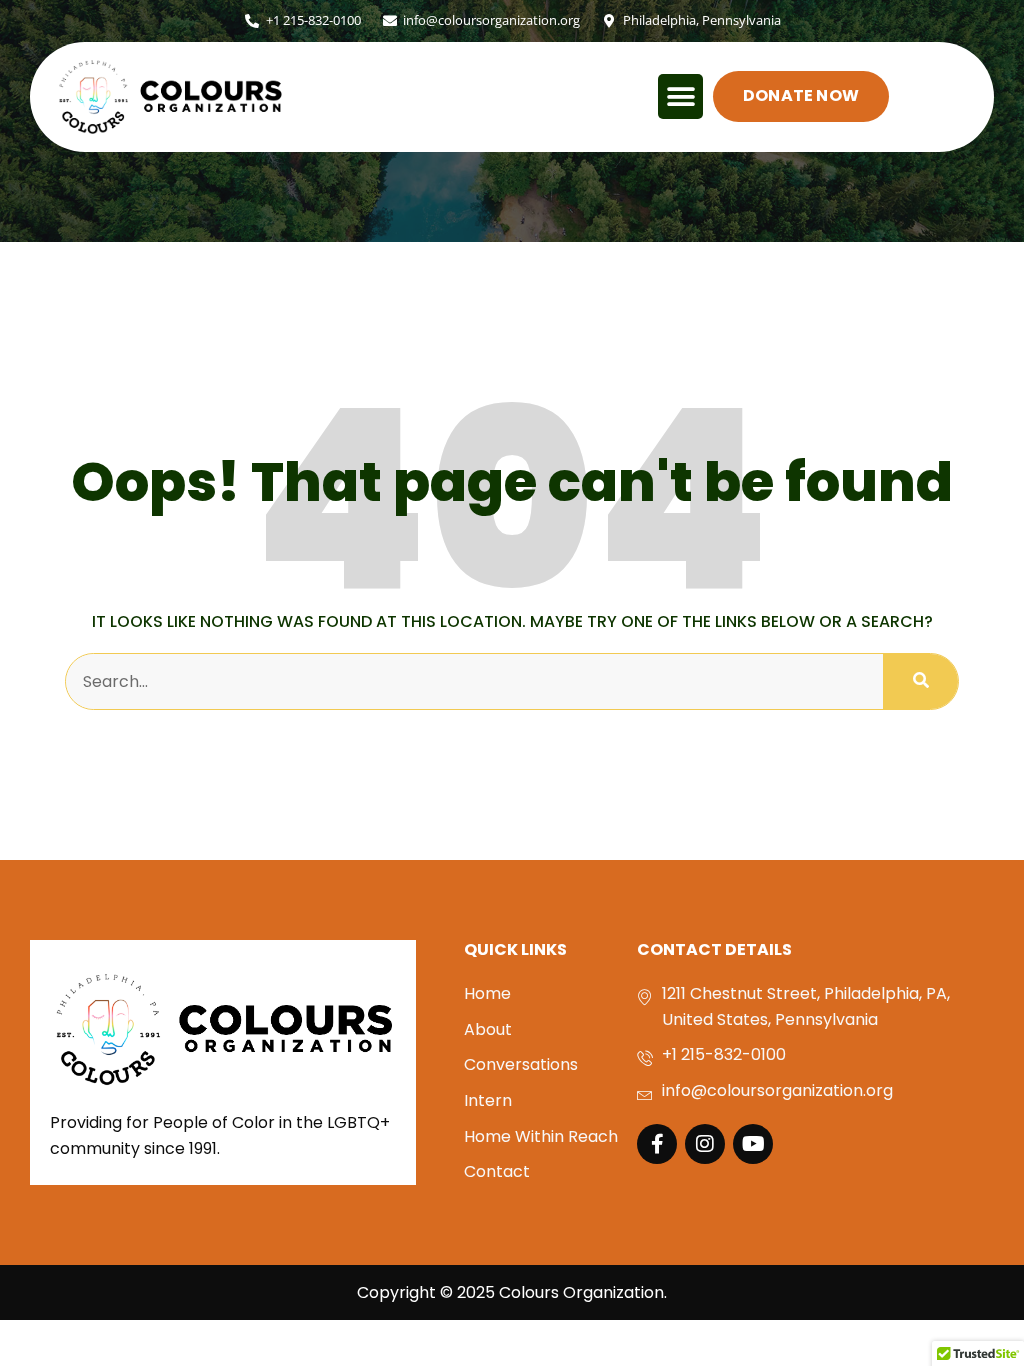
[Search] (920, 682)
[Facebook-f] (657, 1144)
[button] (680, 96)
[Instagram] (705, 1144)
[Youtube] (753, 1144)
